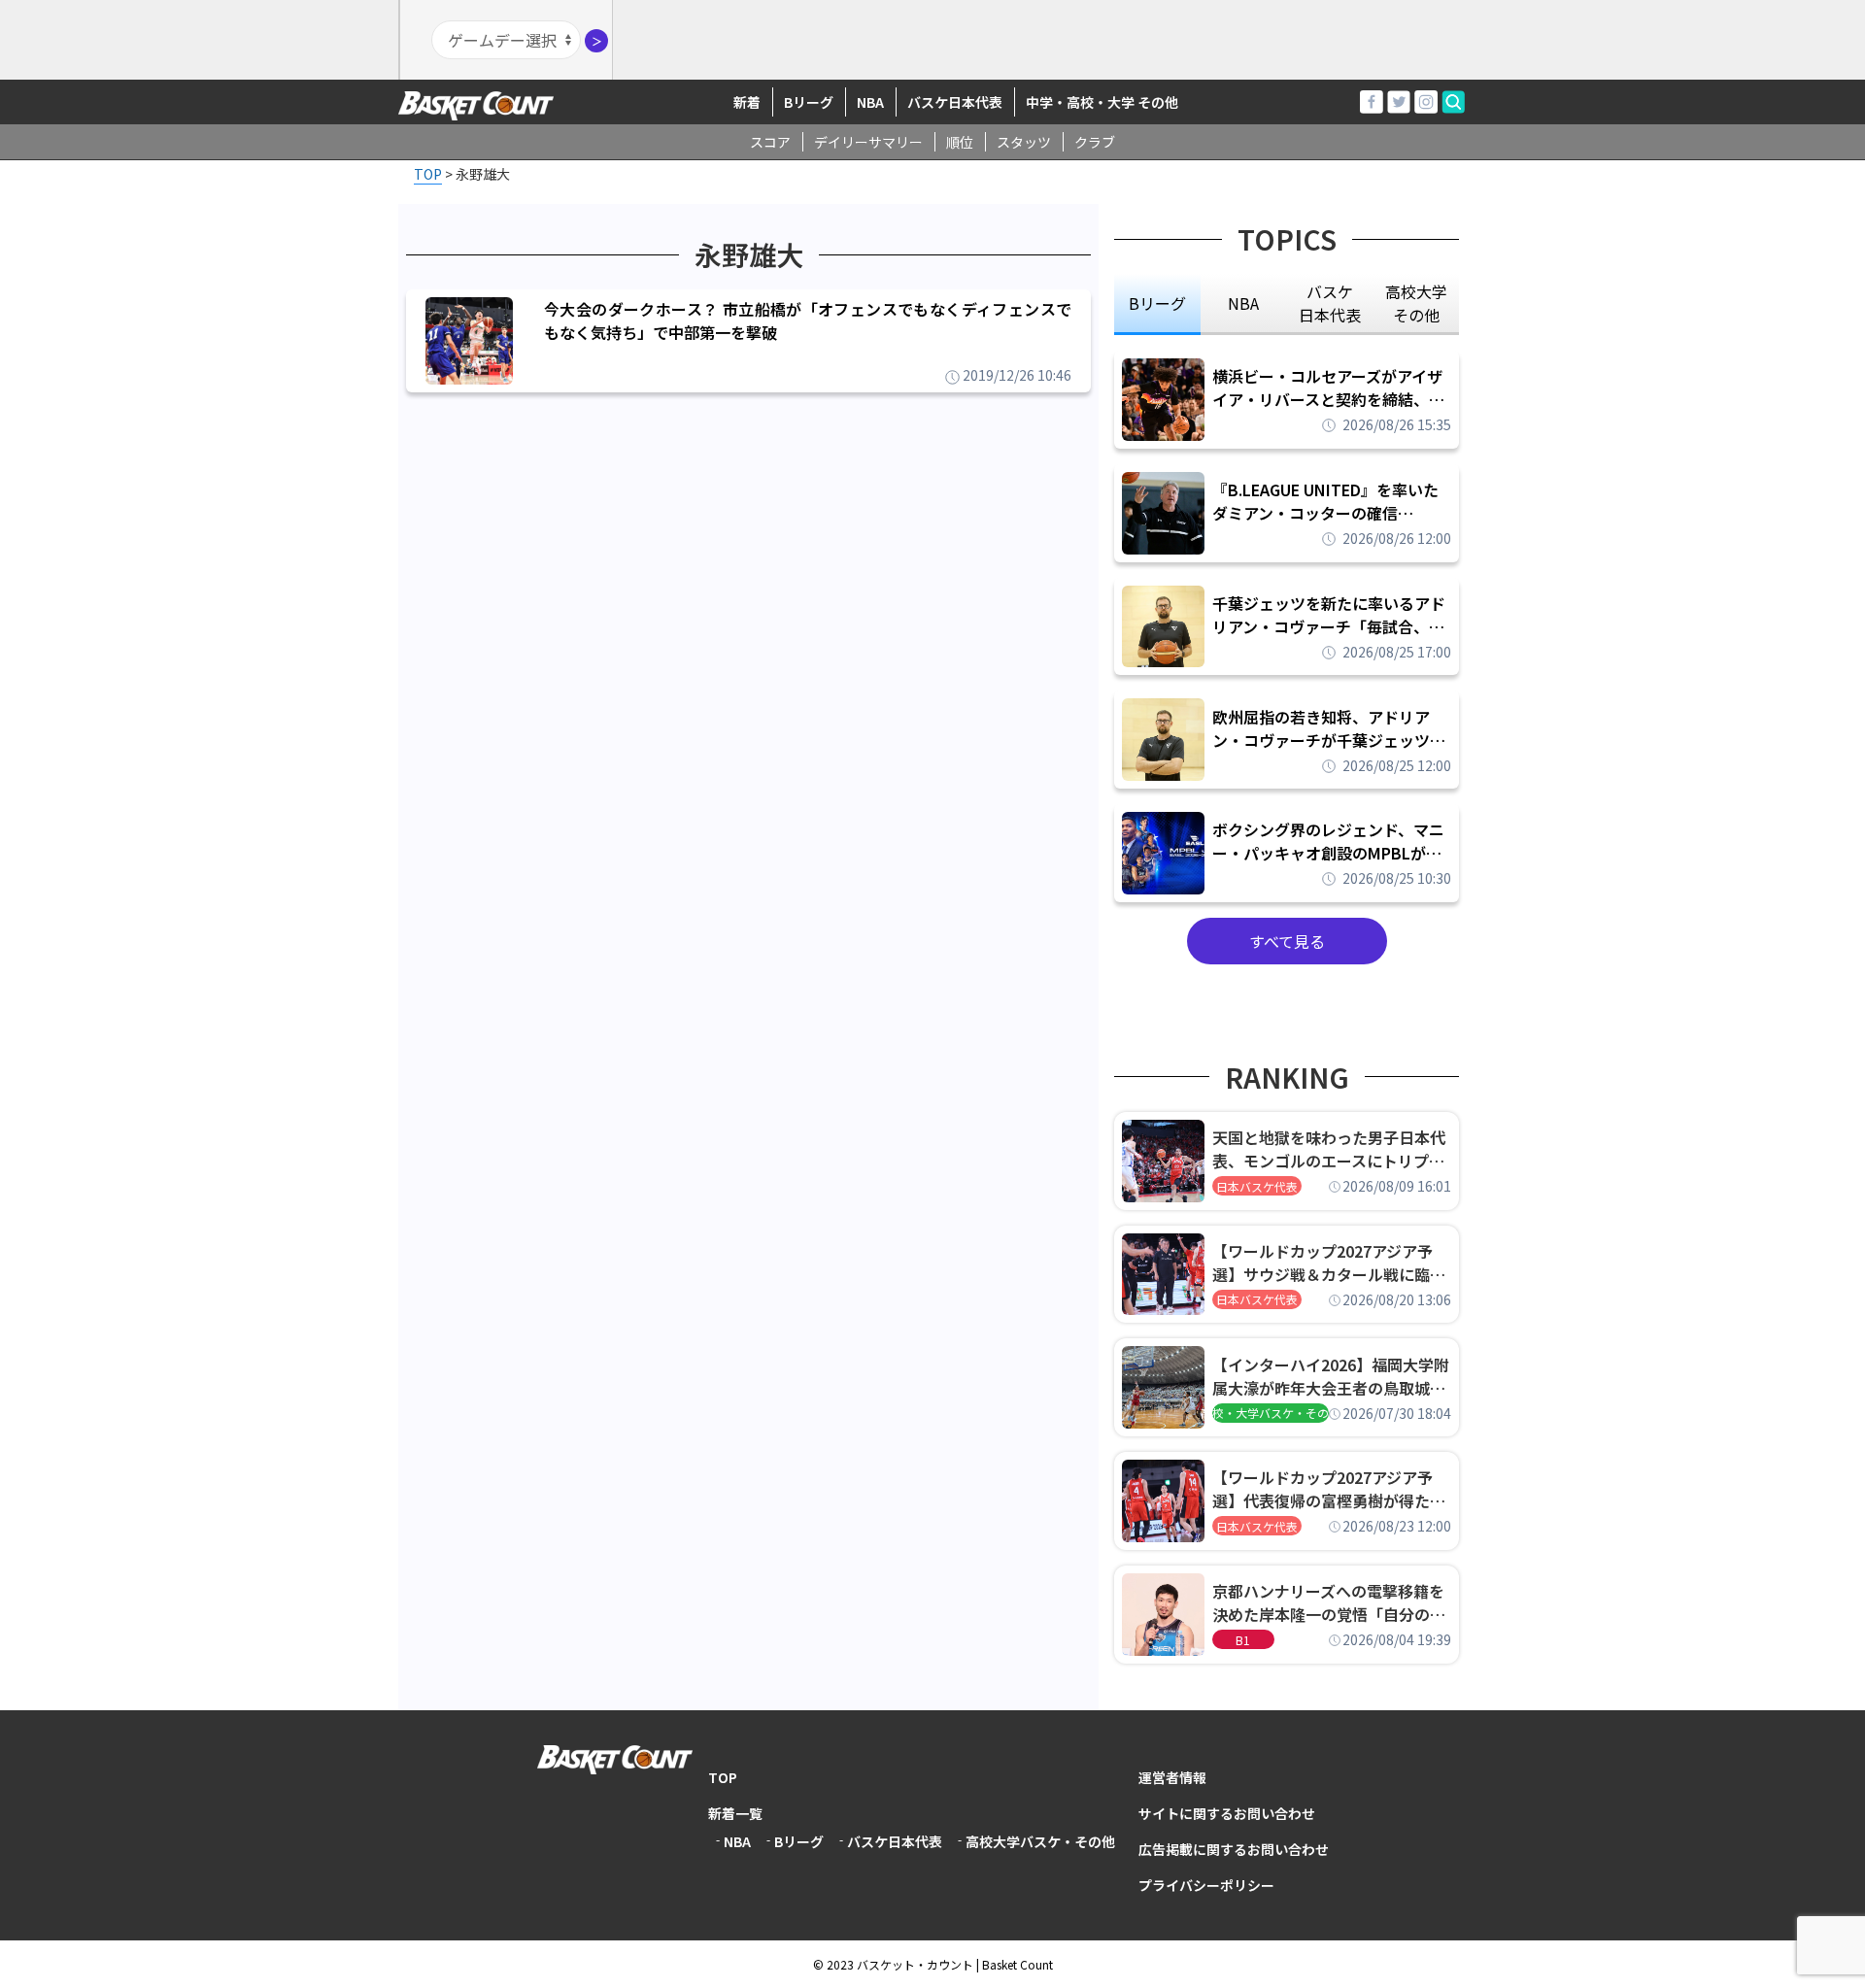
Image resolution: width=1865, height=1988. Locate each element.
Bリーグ (809, 102)
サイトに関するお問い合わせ (1227, 1813)
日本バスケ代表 (1257, 1186)
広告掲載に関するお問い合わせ (1234, 1849)
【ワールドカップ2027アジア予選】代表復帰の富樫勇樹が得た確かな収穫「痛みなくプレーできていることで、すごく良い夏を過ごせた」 (1329, 1489)
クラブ (1095, 142)
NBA (870, 102)
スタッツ (1024, 142)
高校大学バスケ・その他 (1040, 1841)
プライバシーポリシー (1206, 1885)
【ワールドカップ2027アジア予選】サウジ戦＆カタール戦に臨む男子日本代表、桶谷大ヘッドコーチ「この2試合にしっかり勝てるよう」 (1329, 1263)
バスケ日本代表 (955, 102)
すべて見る (1287, 941)
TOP (723, 1777)
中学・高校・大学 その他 (1102, 102)
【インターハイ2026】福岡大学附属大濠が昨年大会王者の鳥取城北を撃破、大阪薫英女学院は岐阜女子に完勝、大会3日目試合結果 (1331, 1376)
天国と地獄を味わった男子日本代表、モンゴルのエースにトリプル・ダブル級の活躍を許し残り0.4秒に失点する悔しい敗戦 (1332, 1149)
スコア (770, 142)
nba (1243, 303)
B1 (1243, 1640)
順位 (960, 142)
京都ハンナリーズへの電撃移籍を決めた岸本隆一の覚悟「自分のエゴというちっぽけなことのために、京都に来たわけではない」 (1329, 1602)
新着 (747, 102)
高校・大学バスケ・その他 (1271, 1413)
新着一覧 (735, 1813)
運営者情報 (1172, 1777)
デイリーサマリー (868, 142)
